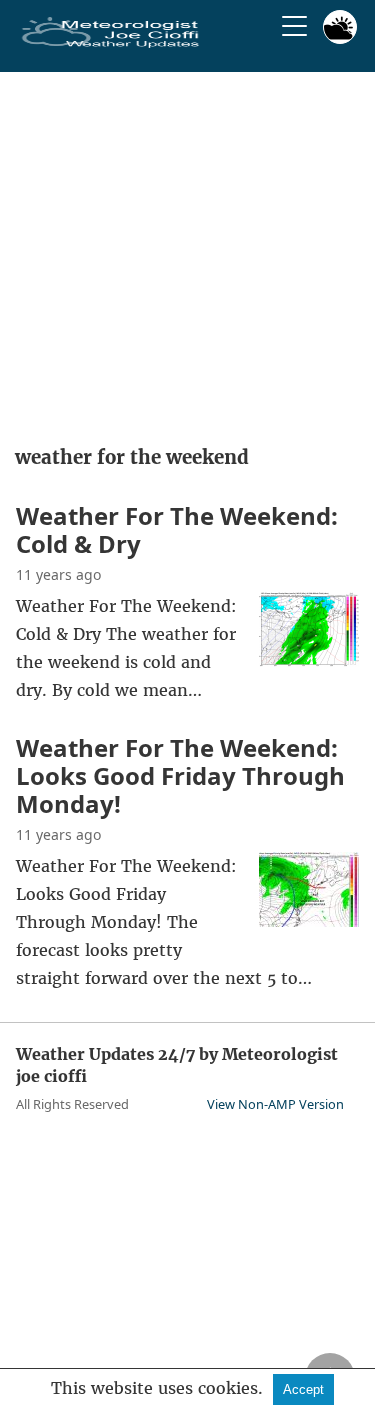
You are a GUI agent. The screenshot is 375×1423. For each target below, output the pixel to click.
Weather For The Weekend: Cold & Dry (177, 529)
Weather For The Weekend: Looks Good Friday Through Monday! (180, 775)
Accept (303, 1389)
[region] (187, 252)
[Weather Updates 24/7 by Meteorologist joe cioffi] (111, 44)
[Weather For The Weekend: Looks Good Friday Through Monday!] (309, 921)
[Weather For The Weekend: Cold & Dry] (309, 661)
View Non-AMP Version (275, 1104)
